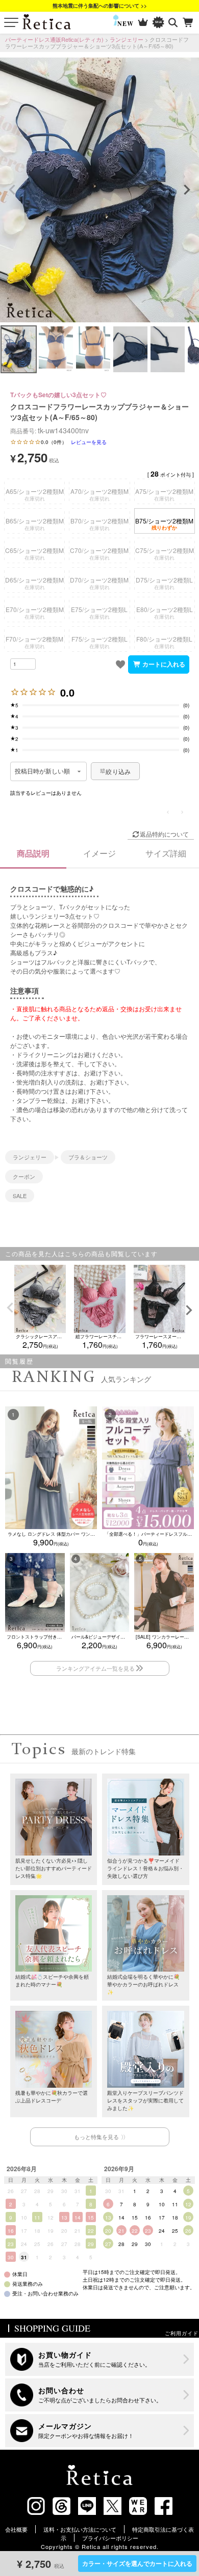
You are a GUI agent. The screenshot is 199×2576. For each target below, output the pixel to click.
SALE (20, 1196)
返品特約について (164, 834)
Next (187, 190)
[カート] (189, 23)
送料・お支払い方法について (80, 2529)
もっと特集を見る (96, 2137)
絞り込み (118, 771)
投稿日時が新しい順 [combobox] (43, 771)
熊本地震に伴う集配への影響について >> (100, 6)
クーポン (24, 1176)
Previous (12, 190)
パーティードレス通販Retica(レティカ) (54, 39)
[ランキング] (143, 23)
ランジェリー (127, 39)
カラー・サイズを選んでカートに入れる (137, 2563)
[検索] (173, 23)
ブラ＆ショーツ (88, 1157)
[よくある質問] (100, 2395)
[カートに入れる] (159, 664)
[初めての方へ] (100, 2359)
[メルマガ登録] (100, 2431)
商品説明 (33, 853)
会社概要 (16, 2529)
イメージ (99, 853)
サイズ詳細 (166, 853)
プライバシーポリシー (110, 2538)
